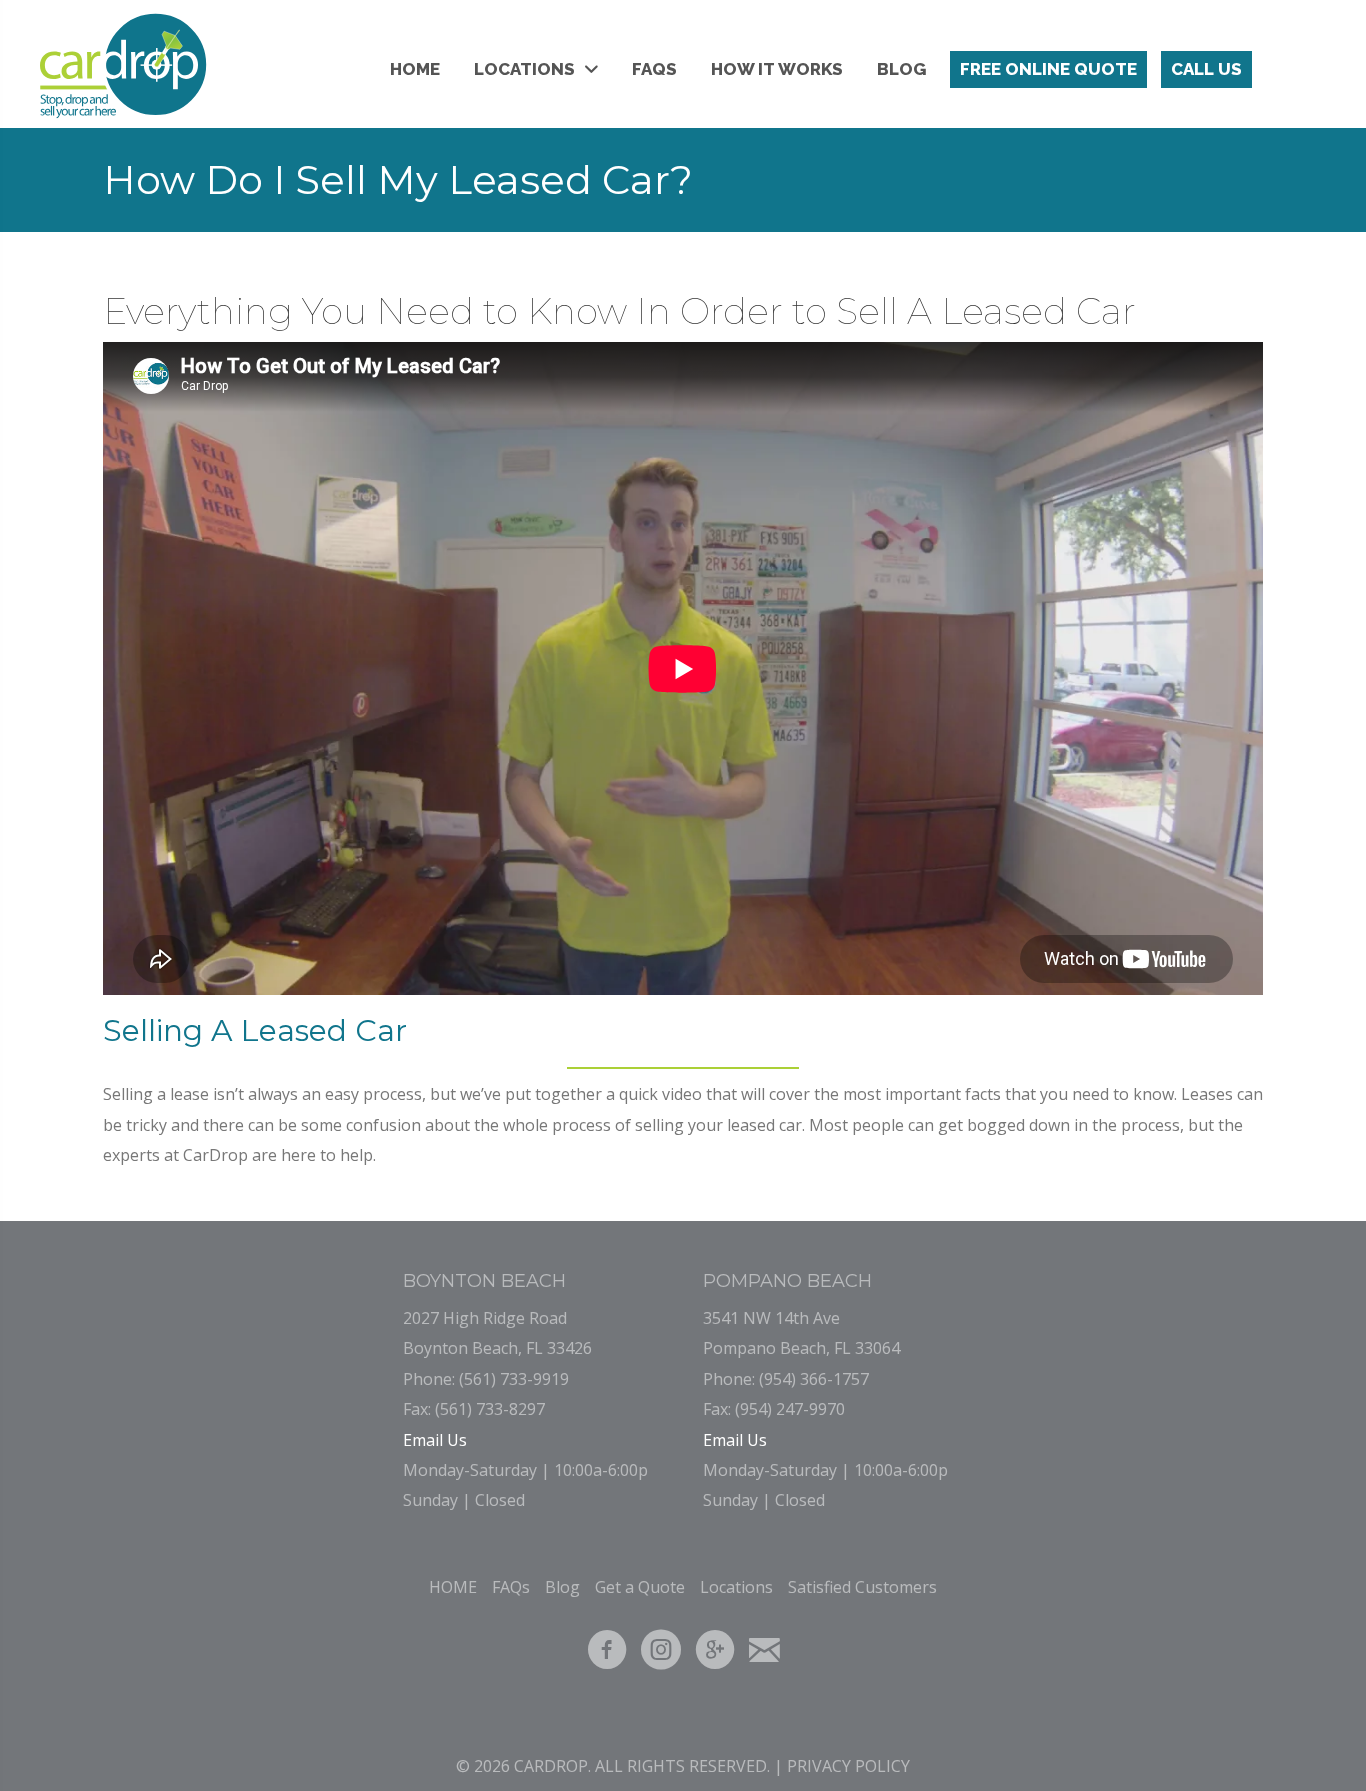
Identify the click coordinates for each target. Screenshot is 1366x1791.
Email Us (435, 1440)
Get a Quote (640, 1587)
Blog (562, 1587)
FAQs (511, 1587)
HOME (453, 1587)
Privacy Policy (848, 1766)
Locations (736, 1587)
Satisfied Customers (862, 1587)
